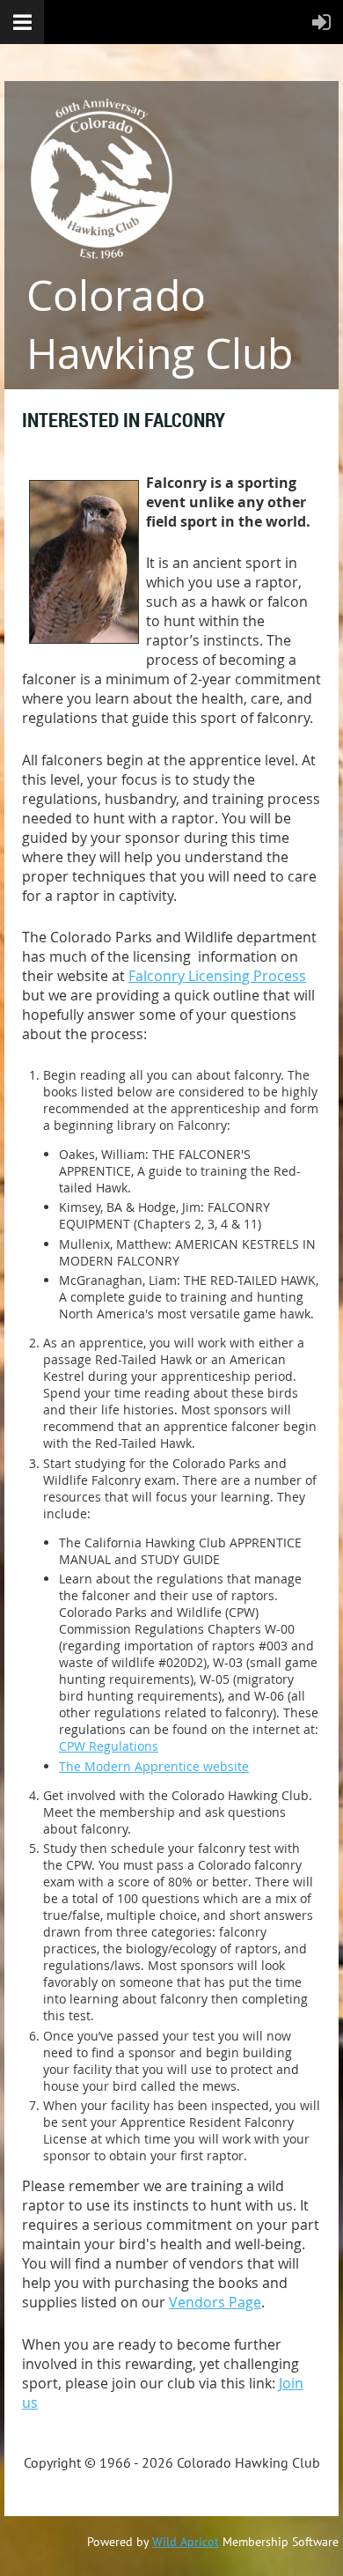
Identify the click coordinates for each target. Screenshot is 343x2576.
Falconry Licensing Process (217, 976)
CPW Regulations (109, 1746)
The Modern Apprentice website (154, 1766)
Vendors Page (215, 2302)
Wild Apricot (186, 2542)
